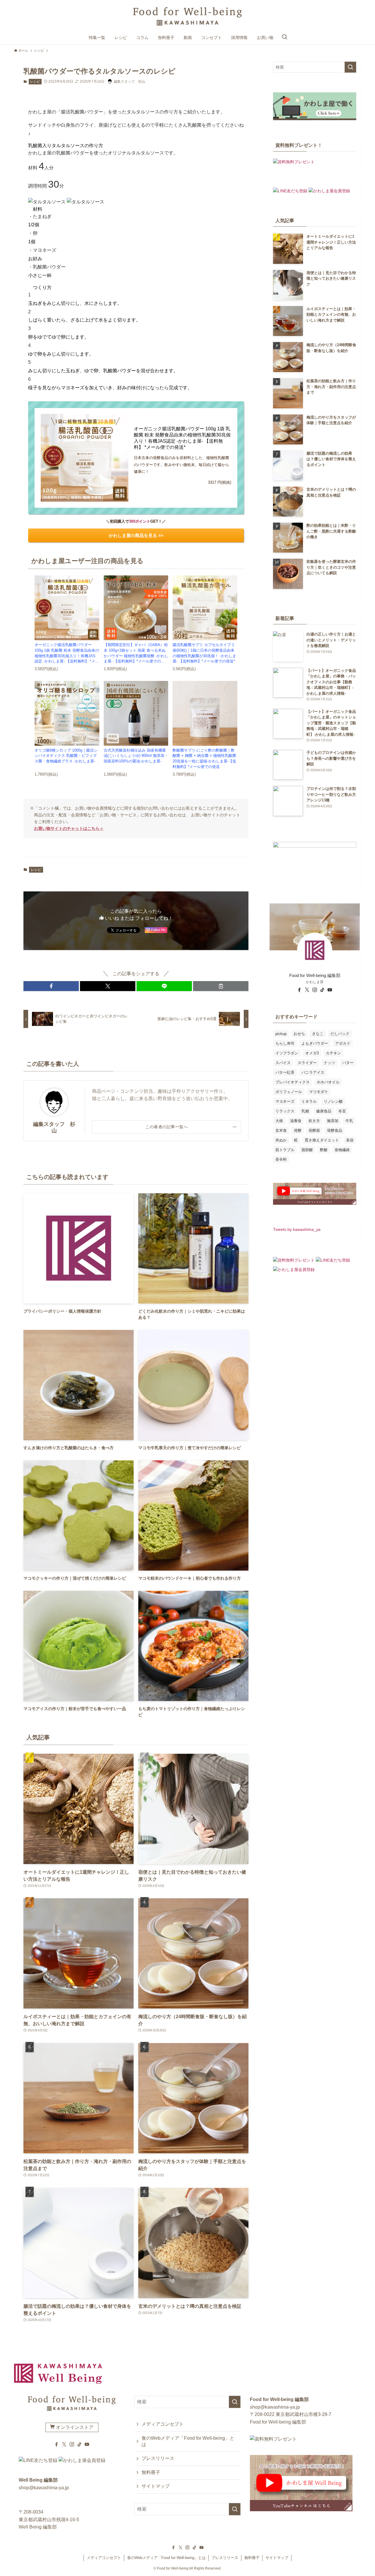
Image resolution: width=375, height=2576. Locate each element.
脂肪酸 (307, 1150)
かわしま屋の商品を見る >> (136, 535)
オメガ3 (312, 1053)
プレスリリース (158, 2458)
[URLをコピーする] (221, 986)
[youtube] (330, 990)
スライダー (307, 1063)
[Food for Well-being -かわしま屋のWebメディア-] (187, 17)
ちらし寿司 (285, 1043)
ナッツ (329, 1063)
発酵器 (314, 1130)
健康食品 (324, 1111)
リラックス (285, 1111)
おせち (299, 1034)
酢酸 (324, 1150)
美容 (350, 1140)
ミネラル (309, 1101)
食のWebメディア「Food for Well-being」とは (188, 2441)
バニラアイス (313, 1072)
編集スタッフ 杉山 (54, 1127)
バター (348, 1063)
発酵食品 (335, 1130)
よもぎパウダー (315, 1043)
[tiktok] (322, 990)
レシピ (35, 81)
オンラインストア (74, 2427)
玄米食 (281, 1130)
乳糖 (305, 1111)
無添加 (333, 1121)
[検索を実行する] (350, 67)
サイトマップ (156, 2486)
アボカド (343, 1043)
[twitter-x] (307, 990)
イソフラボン (287, 1053)
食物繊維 (342, 1150)
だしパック (340, 1034)
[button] (51, 986)
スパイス (283, 1063)
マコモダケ (319, 1092)
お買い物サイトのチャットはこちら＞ (69, 828)
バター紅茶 (285, 1072)
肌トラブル (285, 1150)
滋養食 (296, 1121)
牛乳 (349, 1121)
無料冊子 (151, 2472)
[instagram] (315, 990)
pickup (281, 1034)
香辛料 (281, 1159)
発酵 (298, 1130)
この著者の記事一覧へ (167, 1127)
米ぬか (281, 1140)
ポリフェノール (289, 1092)
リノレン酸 (333, 1101)
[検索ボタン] (284, 38)
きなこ (318, 1034)
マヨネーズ (285, 1101)
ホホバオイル (328, 1082)
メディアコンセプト (163, 2424)
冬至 (342, 1111)
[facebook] (299, 990)
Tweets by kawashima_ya (297, 1229)
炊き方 (314, 1121)
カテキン (333, 1053)
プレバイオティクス (293, 1082)
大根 (279, 1121)
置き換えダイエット (322, 1140)
